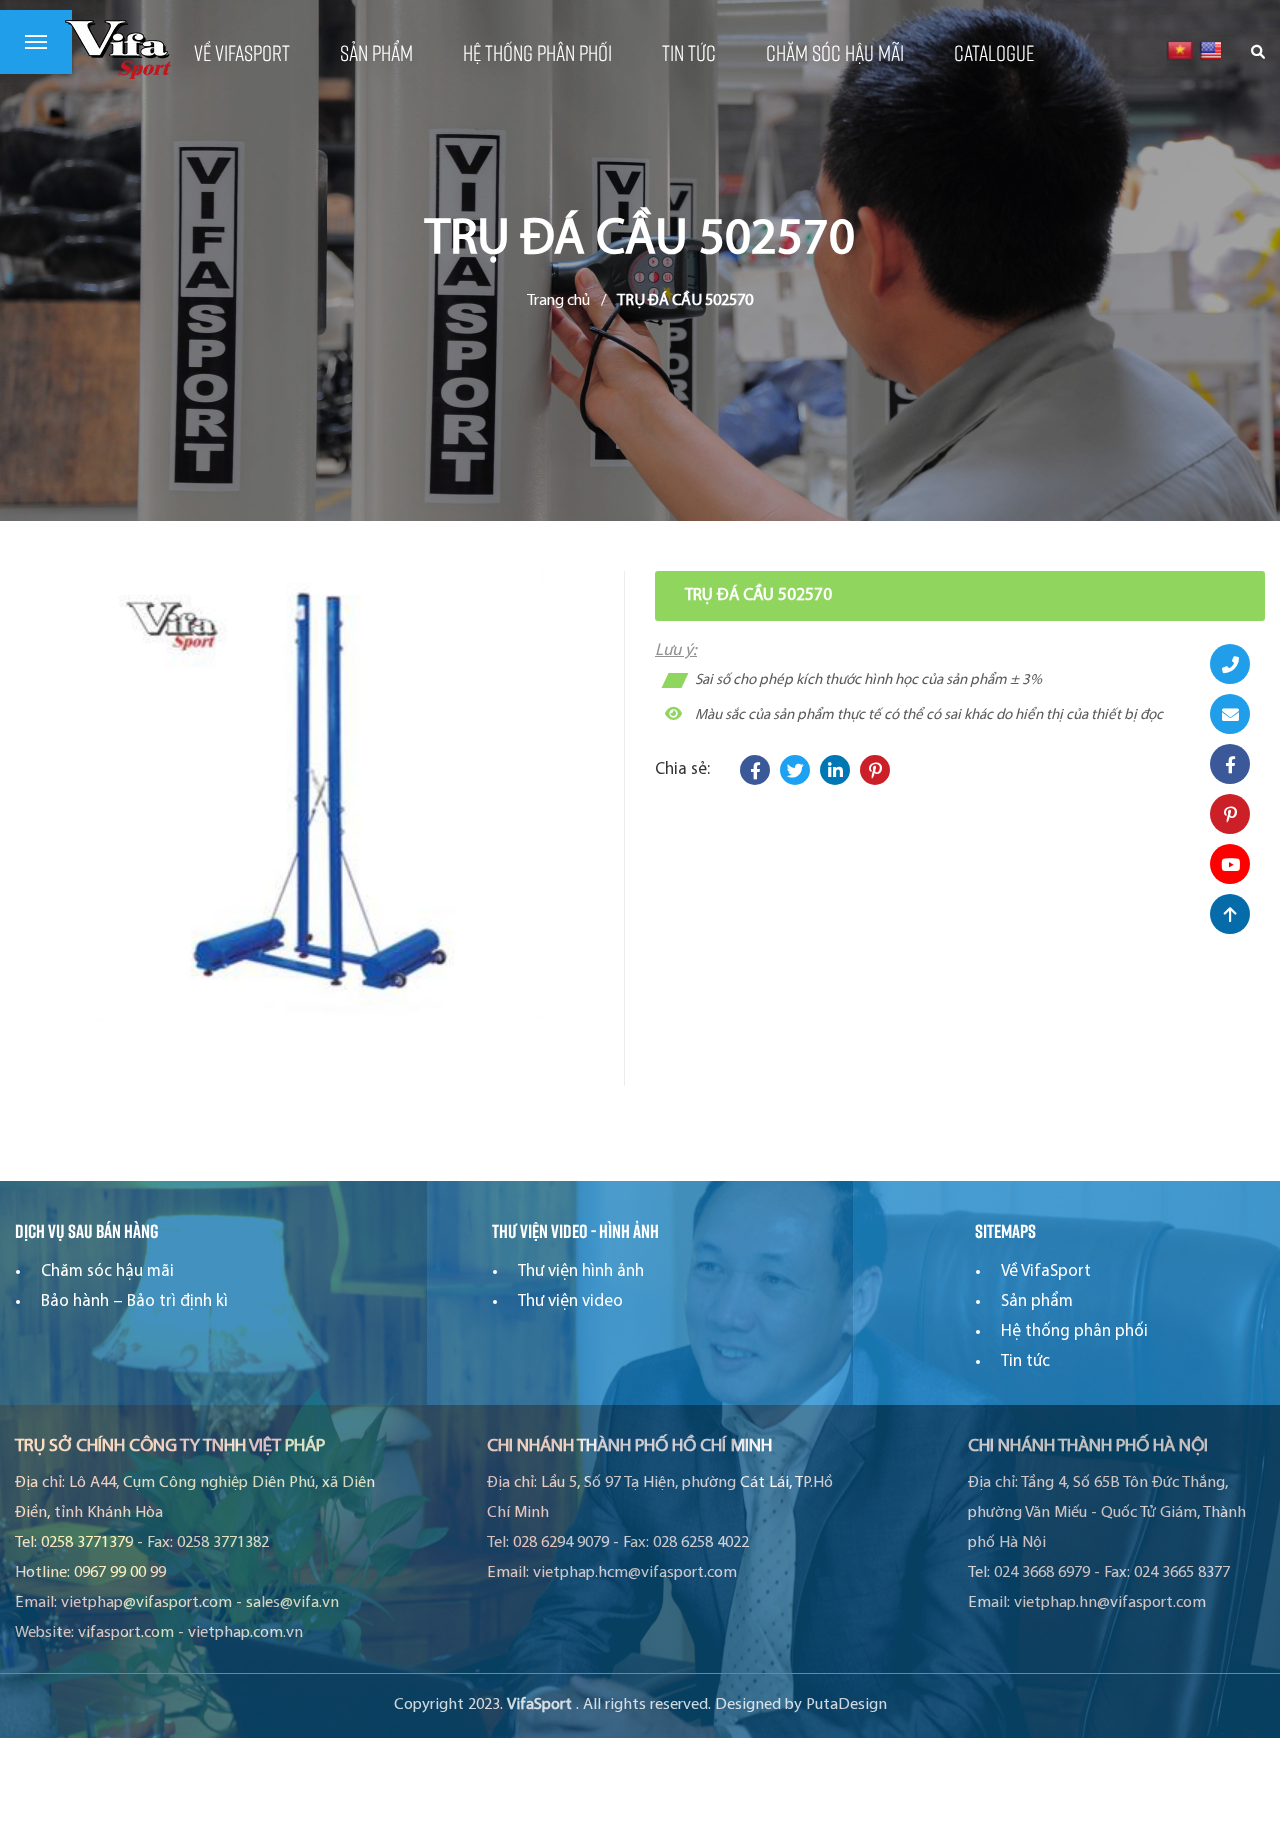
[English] (1212, 50)
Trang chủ (558, 301)
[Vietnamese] (1179, 50)
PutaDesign (846, 1705)
